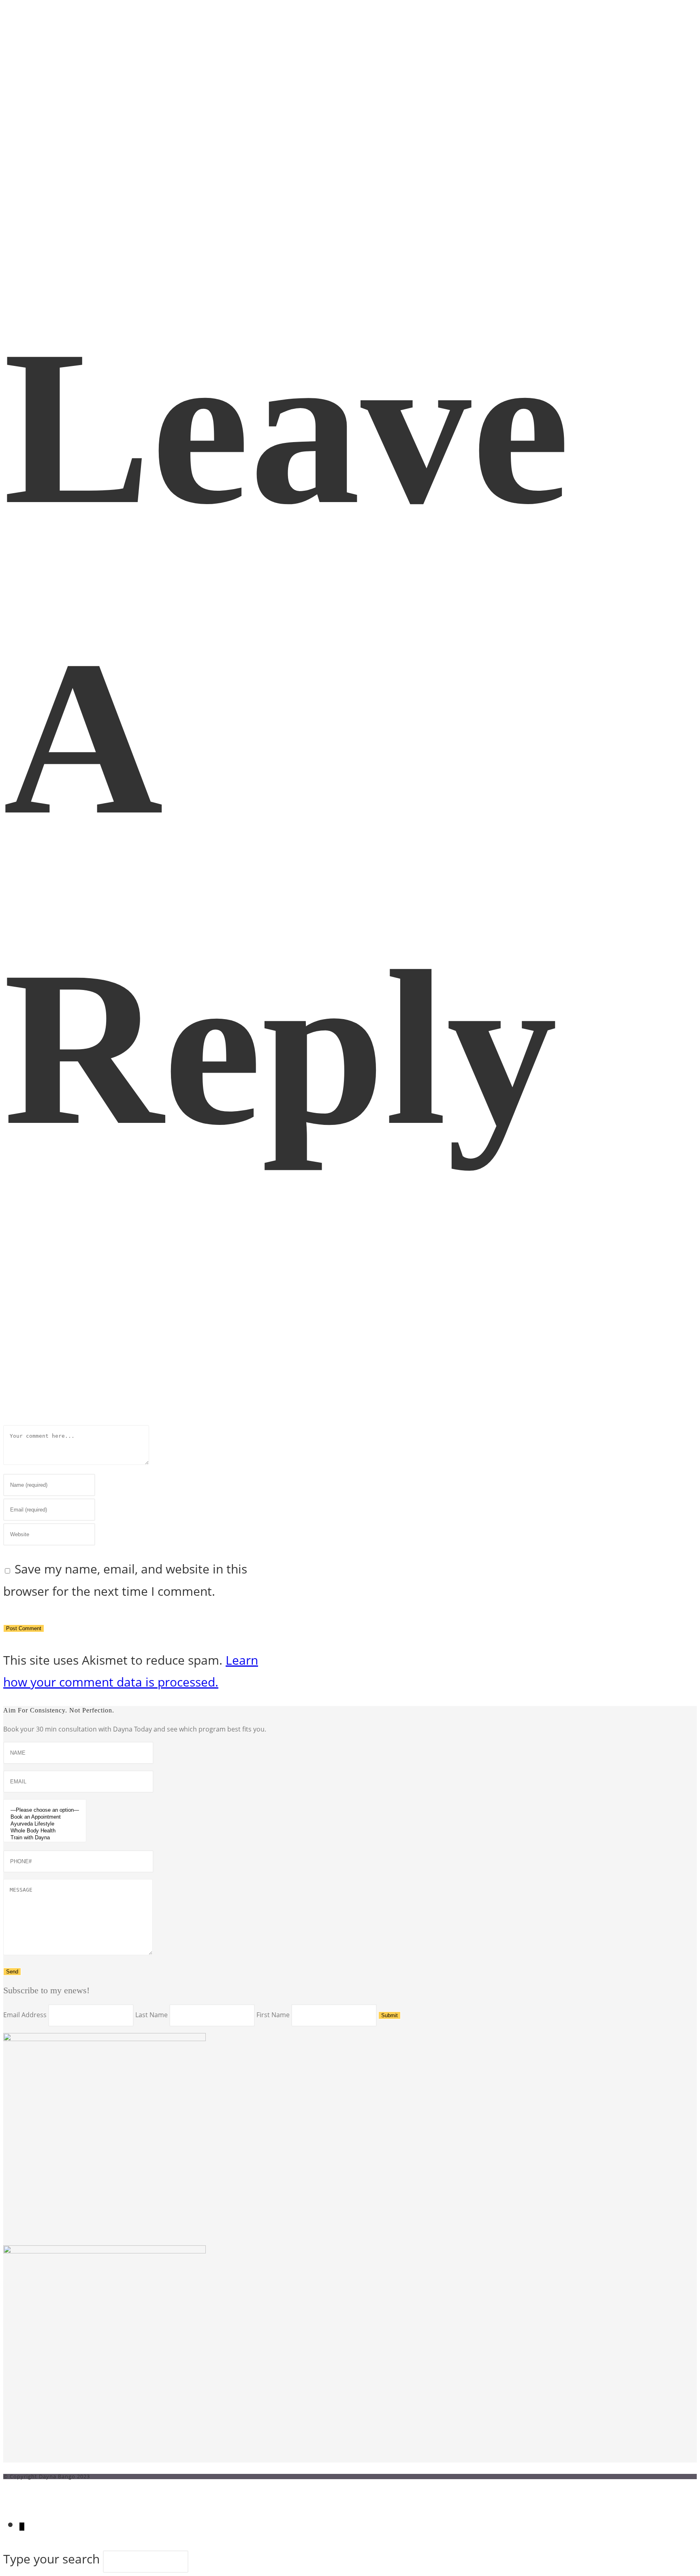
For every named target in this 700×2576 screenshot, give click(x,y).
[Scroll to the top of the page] (8, 2490)
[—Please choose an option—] (45, 1810)
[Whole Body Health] (45, 1831)
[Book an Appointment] (45, 1817)
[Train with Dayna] (45, 1838)
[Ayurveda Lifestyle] (45, 1824)
